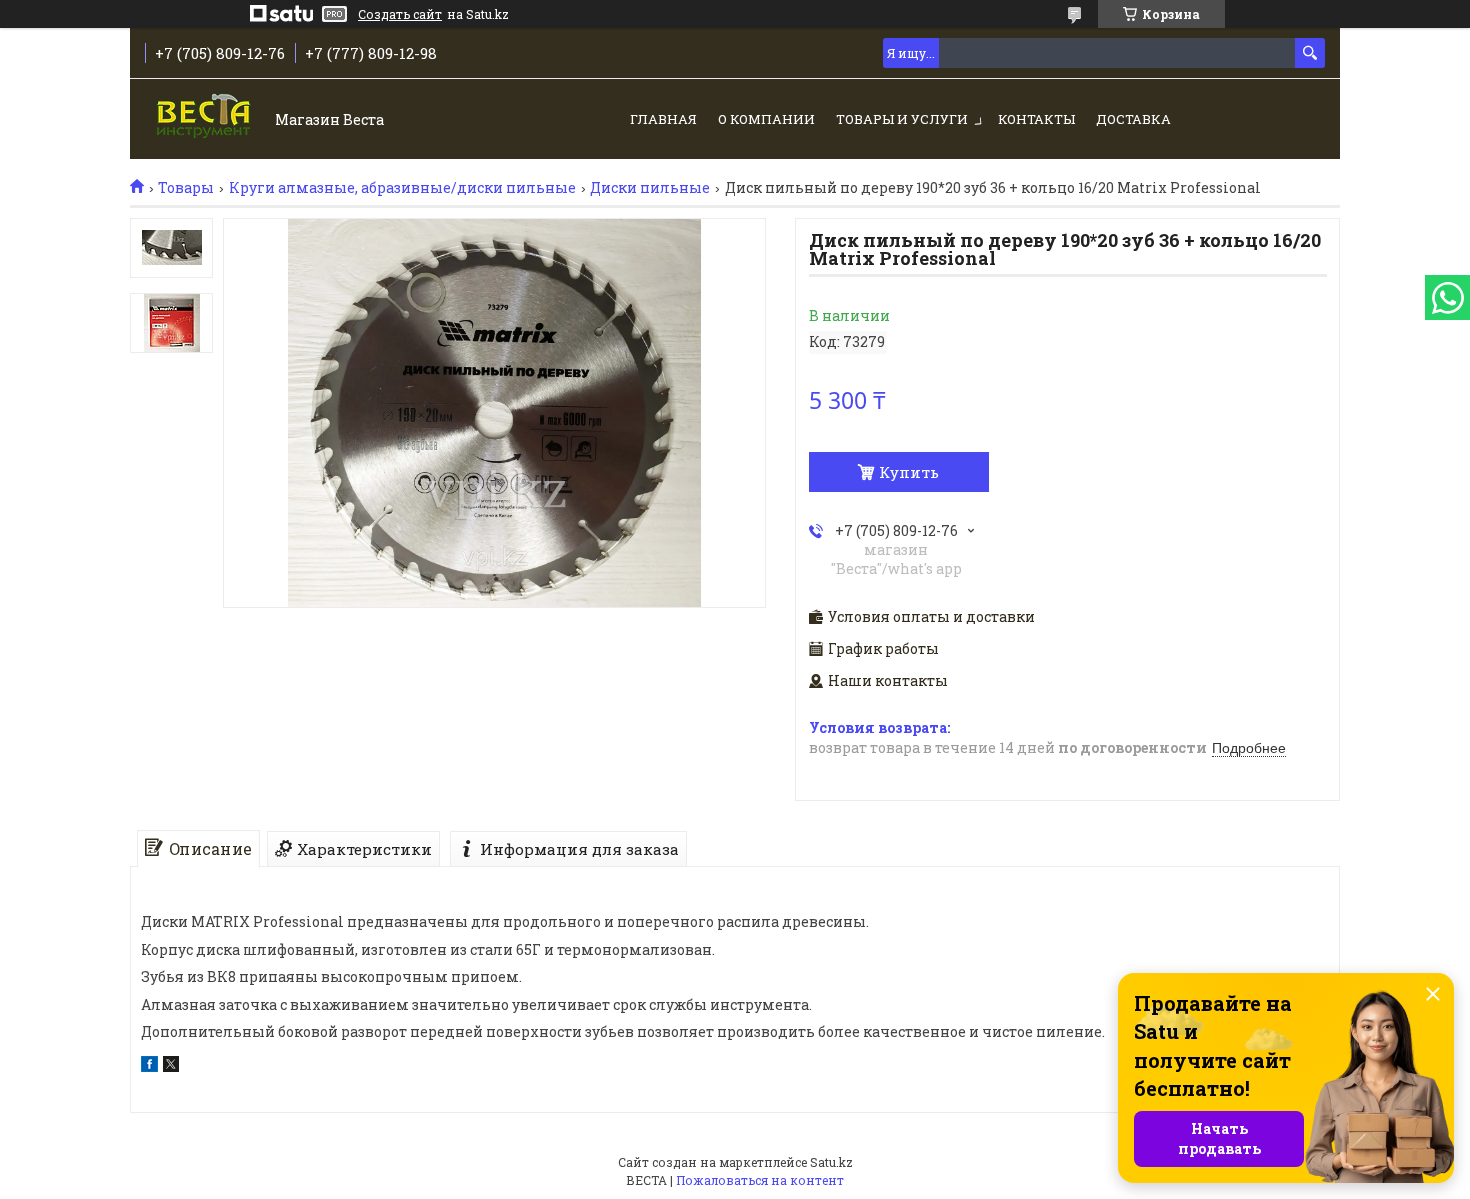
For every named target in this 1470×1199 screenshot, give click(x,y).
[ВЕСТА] (205, 120)
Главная (663, 119)
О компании (766, 119)
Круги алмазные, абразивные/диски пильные (402, 188)
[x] (171, 1066)
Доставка (1133, 119)
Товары (186, 188)
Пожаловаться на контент (760, 1180)
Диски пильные (650, 188)
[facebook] (149, 1066)
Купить (909, 472)
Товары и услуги (902, 119)
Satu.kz (831, 1162)
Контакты (1036, 119)
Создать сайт (400, 14)
